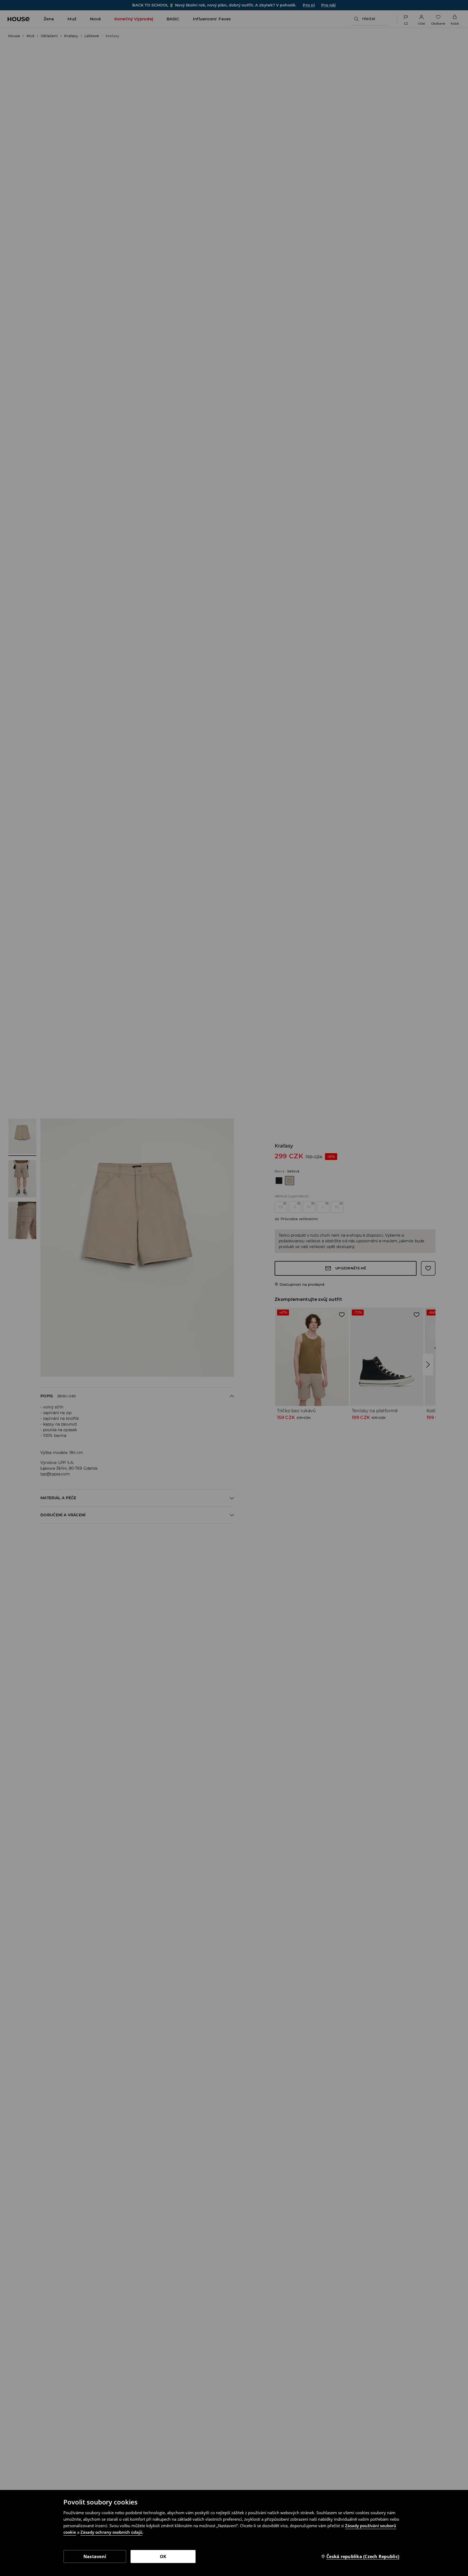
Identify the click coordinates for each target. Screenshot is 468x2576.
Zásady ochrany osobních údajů (111, 2532)
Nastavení (95, 2556)
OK (163, 2556)
